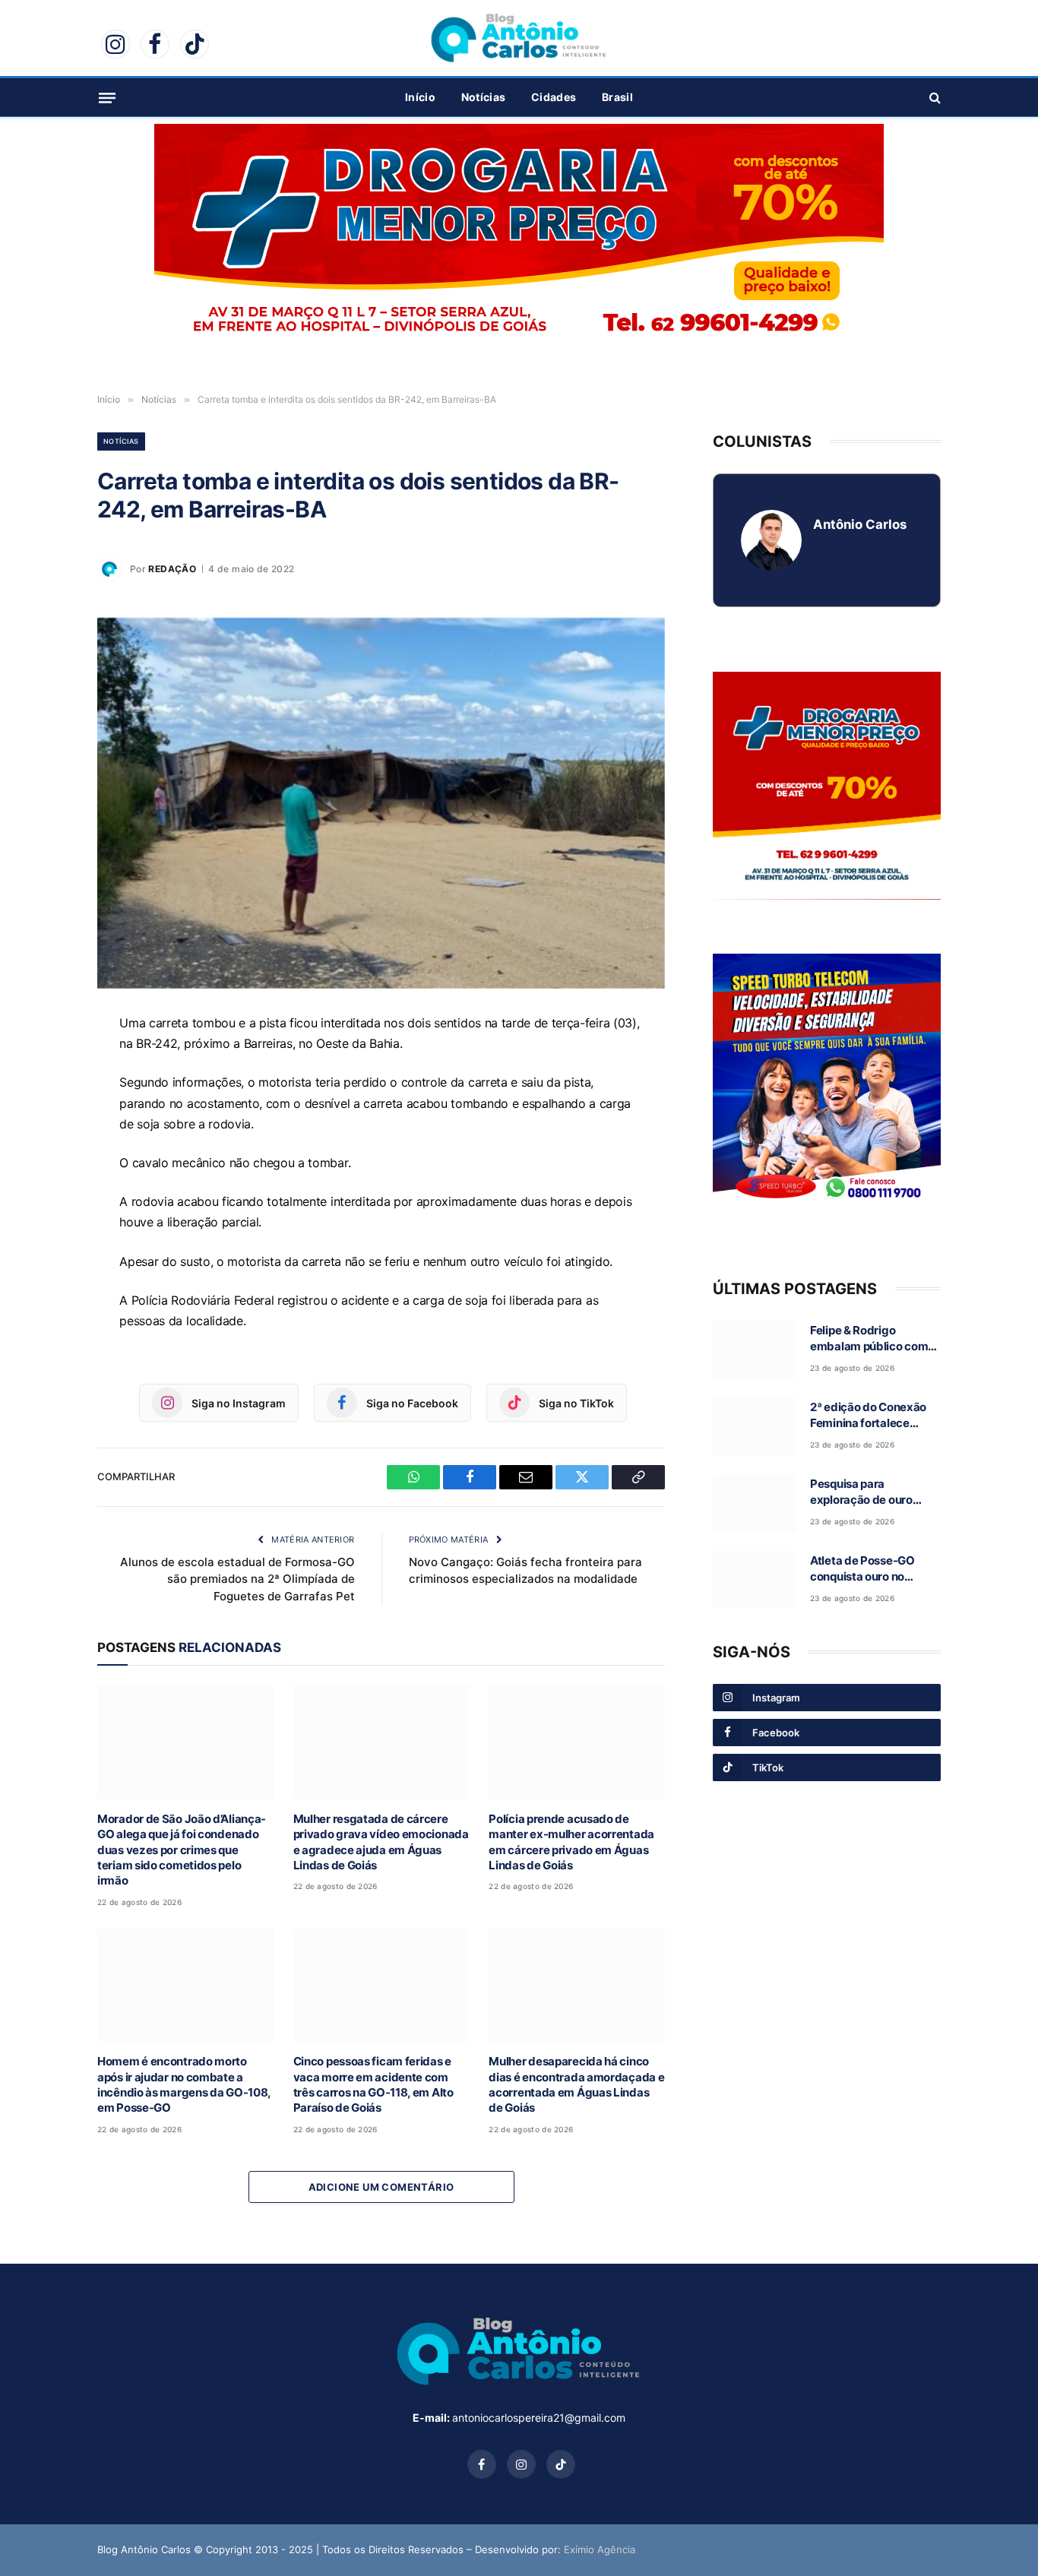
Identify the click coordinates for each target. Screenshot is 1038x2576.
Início (420, 97)
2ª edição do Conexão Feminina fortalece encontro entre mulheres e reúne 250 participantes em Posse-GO (875, 1416)
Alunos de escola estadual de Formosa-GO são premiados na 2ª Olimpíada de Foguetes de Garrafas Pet (237, 1579)
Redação (172, 569)
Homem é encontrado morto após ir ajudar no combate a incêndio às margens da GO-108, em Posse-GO (184, 2084)
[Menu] (107, 97)
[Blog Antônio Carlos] (519, 38)
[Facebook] (44, 1098)
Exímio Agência (600, 2549)
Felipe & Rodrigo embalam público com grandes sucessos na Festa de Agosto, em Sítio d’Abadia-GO (869, 1339)
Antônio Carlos (860, 524)
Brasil (617, 97)
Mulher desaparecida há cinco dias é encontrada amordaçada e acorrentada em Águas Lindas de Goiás (576, 2084)
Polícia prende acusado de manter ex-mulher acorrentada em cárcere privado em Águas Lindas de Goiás (571, 1842)
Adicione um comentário (381, 2187)
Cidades (554, 97)
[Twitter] (44, 1168)
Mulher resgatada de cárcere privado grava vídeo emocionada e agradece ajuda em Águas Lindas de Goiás (381, 1842)
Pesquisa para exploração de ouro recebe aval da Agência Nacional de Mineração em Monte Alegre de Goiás (873, 1492)
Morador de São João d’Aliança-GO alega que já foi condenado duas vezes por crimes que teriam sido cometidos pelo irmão (182, 1850)
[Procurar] (934, 98)
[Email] (44, 1133)
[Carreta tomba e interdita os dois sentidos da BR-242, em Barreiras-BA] (381, 803)
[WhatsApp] (44, 1063)
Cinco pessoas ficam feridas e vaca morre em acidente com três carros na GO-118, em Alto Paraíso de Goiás (373, 2084)
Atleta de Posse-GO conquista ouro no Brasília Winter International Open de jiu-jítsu (867, 1569)
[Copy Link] (44, 1203)
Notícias (483, 97)
